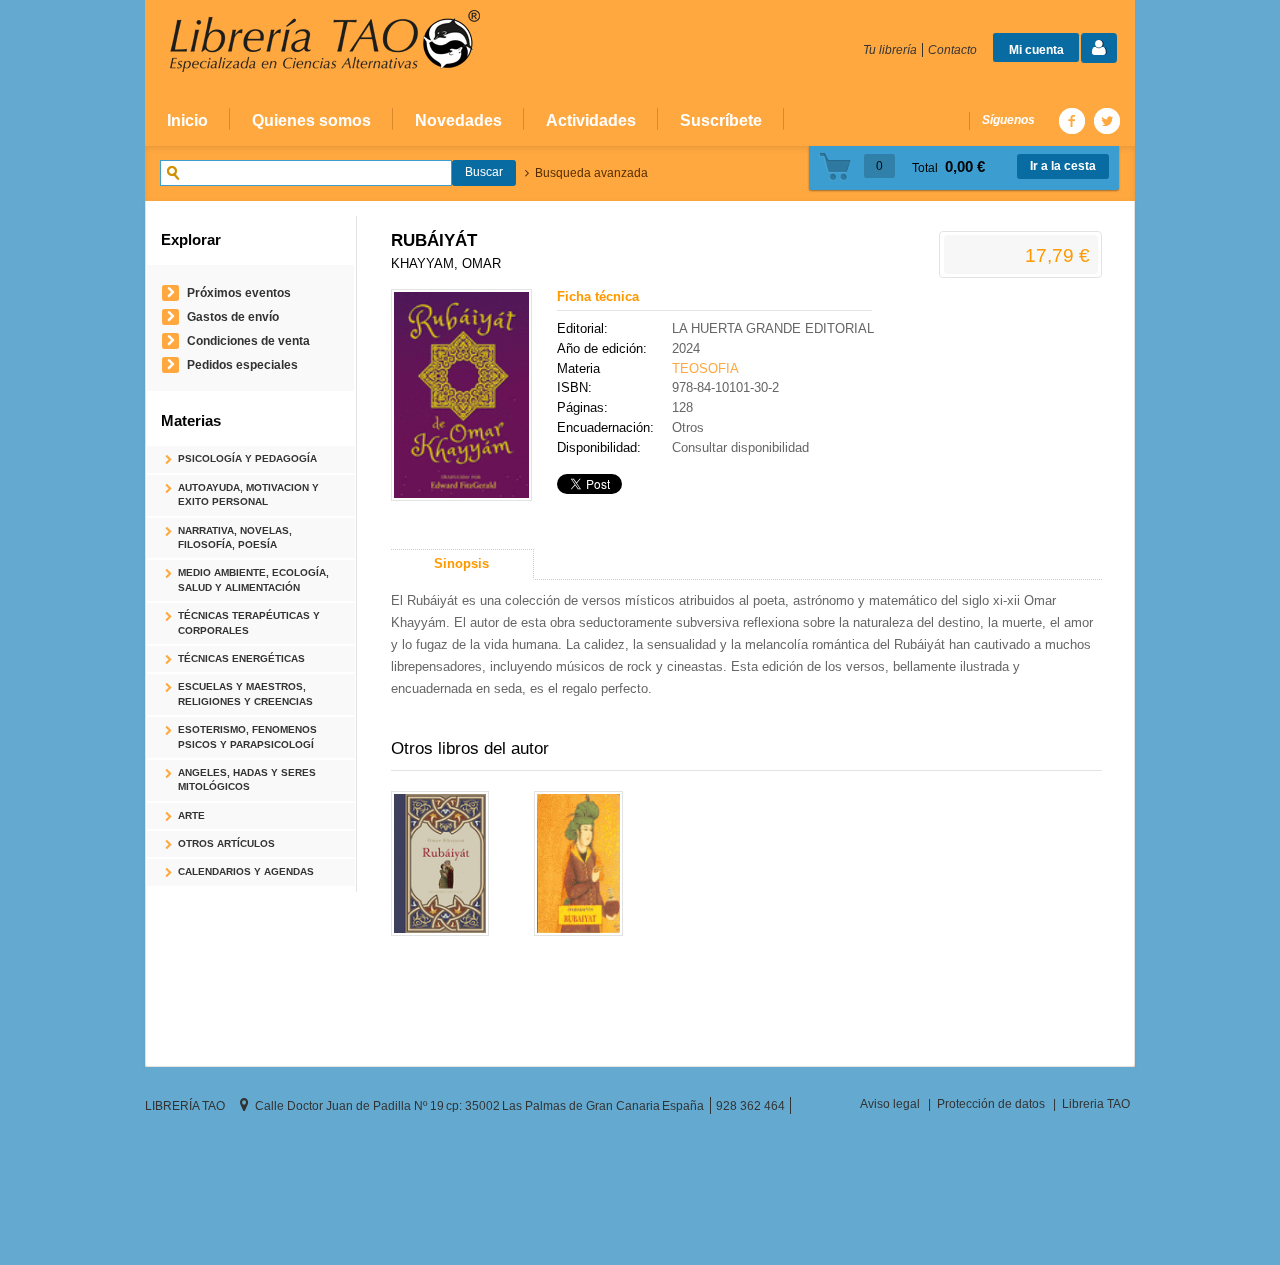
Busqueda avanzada (591, 173)
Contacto (952, 49)
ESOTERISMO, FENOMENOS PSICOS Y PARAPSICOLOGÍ (247, 736)
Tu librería (890, 49)
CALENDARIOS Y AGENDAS (246, 871)
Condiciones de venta (248, 340)
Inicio (187, 120)
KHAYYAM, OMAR (446, 263)
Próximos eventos (239, 292)
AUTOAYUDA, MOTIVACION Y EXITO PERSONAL (248, 494)
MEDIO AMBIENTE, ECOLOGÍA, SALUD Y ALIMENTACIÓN (253, 579)
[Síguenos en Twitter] (1106, 120)
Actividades (591, 120)
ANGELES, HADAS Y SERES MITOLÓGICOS (247, 779)
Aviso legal (890, 1103)
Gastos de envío (233, 316)
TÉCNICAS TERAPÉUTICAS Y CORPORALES (249, 622)
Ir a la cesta (1063, 166)
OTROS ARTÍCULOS (226, 843)
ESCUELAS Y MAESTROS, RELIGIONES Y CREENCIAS (245, 693)
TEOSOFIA (705, 368)
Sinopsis (461, 563)
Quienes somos (311, 120)
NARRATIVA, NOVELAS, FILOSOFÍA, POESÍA (235, 537)
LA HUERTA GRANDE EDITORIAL (773, 328)
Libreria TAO (1096, 1103)
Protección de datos (991, 1103)
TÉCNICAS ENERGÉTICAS (241, 658)
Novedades (458, 120)
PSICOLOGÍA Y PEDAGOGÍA (247, 458)
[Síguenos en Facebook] (1071, 120)
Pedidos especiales (242, 364)
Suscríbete (721, 120)
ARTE (191, 815)
